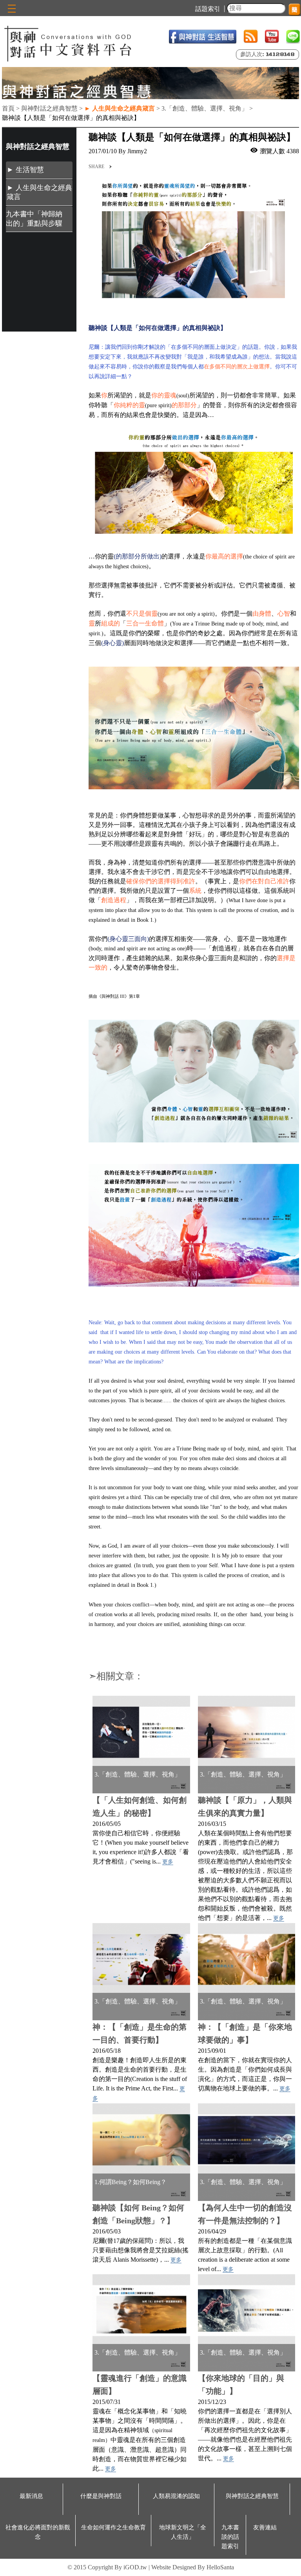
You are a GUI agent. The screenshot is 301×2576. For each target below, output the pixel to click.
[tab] (39, 170)
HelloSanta (220, 2567)
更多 (168, 1862)
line (293, 37)
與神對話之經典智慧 (252, 2496)
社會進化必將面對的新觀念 (38, 2532)
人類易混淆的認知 (176, 2496)
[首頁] (69, 43)
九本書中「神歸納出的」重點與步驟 (34, 218)
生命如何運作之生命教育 (113, 2527)
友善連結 (265, 2527)
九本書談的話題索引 (230, 2537)
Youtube (272, 37)
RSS (251, 37)
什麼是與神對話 (101, 2496)
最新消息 (31, 2496)
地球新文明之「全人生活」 (183, 2532)
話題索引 (208, 9)
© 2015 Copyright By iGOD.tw (107, 2567)
